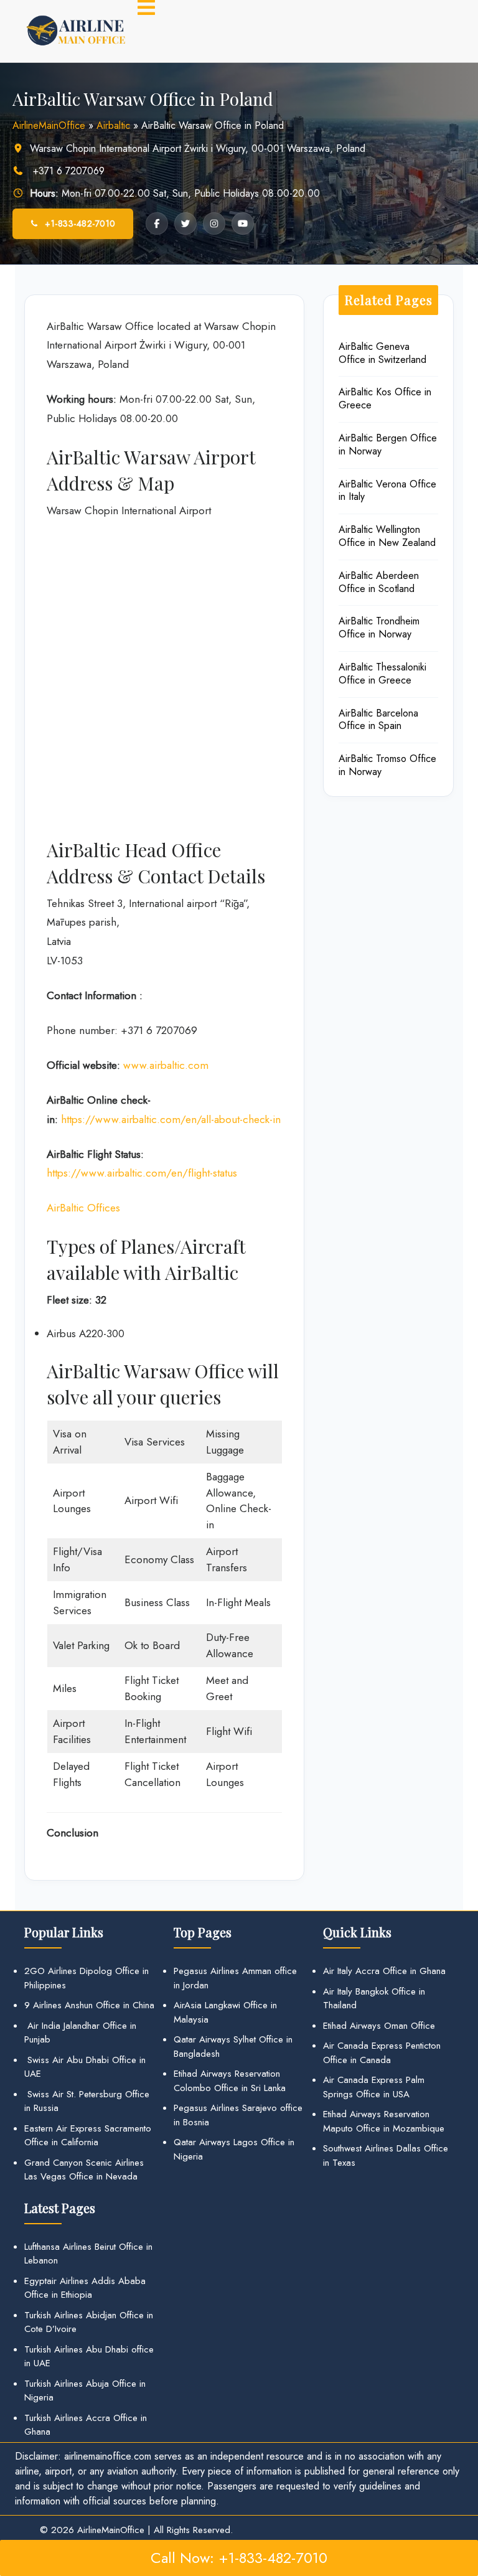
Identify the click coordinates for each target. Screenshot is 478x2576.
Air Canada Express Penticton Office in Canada (382, 2053)
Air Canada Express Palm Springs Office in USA (374, 2087)
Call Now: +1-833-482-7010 (239, 2558)
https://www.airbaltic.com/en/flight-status (142, 1173)
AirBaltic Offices (83, 1208)
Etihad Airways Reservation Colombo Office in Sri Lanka (230, 2081)
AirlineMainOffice (49, 125)
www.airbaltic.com (166, 1065)
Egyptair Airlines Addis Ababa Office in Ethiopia (85, 2288)
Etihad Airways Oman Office (379, 2026)
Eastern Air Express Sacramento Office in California (88, 2136)
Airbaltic (113, 125)
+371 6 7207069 (67, 171)
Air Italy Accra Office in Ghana (384, 1971)
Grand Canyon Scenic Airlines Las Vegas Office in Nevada (84, 2170)
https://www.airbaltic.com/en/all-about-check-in (171, 1119)
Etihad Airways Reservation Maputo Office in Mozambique (384, 2121)
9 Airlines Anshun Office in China (89, 2005)
